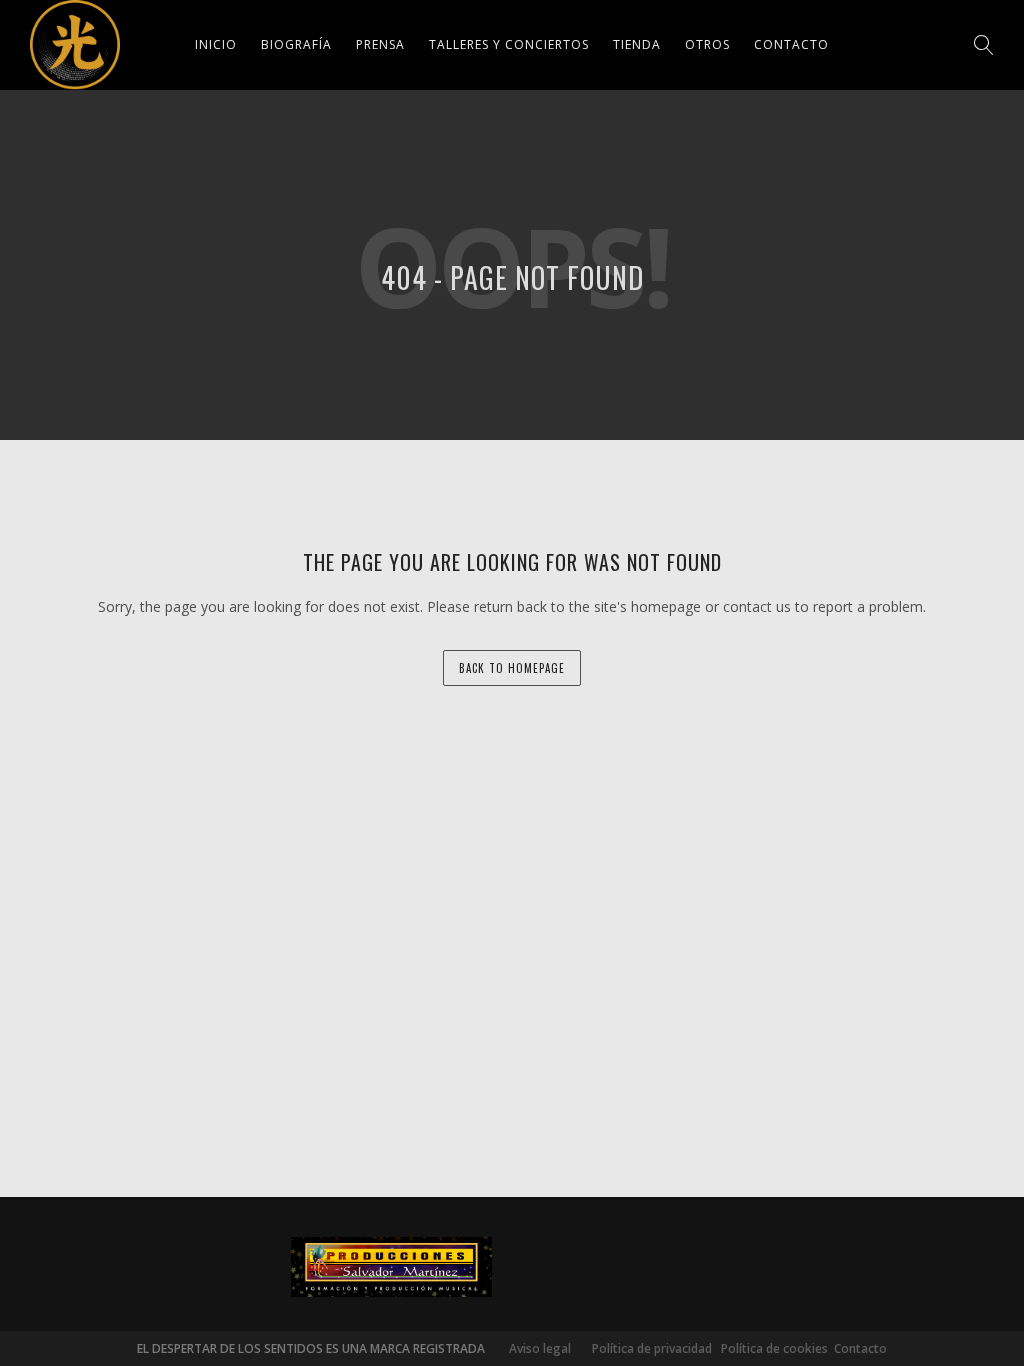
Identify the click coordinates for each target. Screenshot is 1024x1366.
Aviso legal (540, 1348)
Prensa (380, 44)
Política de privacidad (647, 1348)
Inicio (216, 44)
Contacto (791, 44)
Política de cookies (774, 1348)
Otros (707, 44)
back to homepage (512, 668)
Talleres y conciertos (509, 44)
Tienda (637, 44)
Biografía (296, 44)
